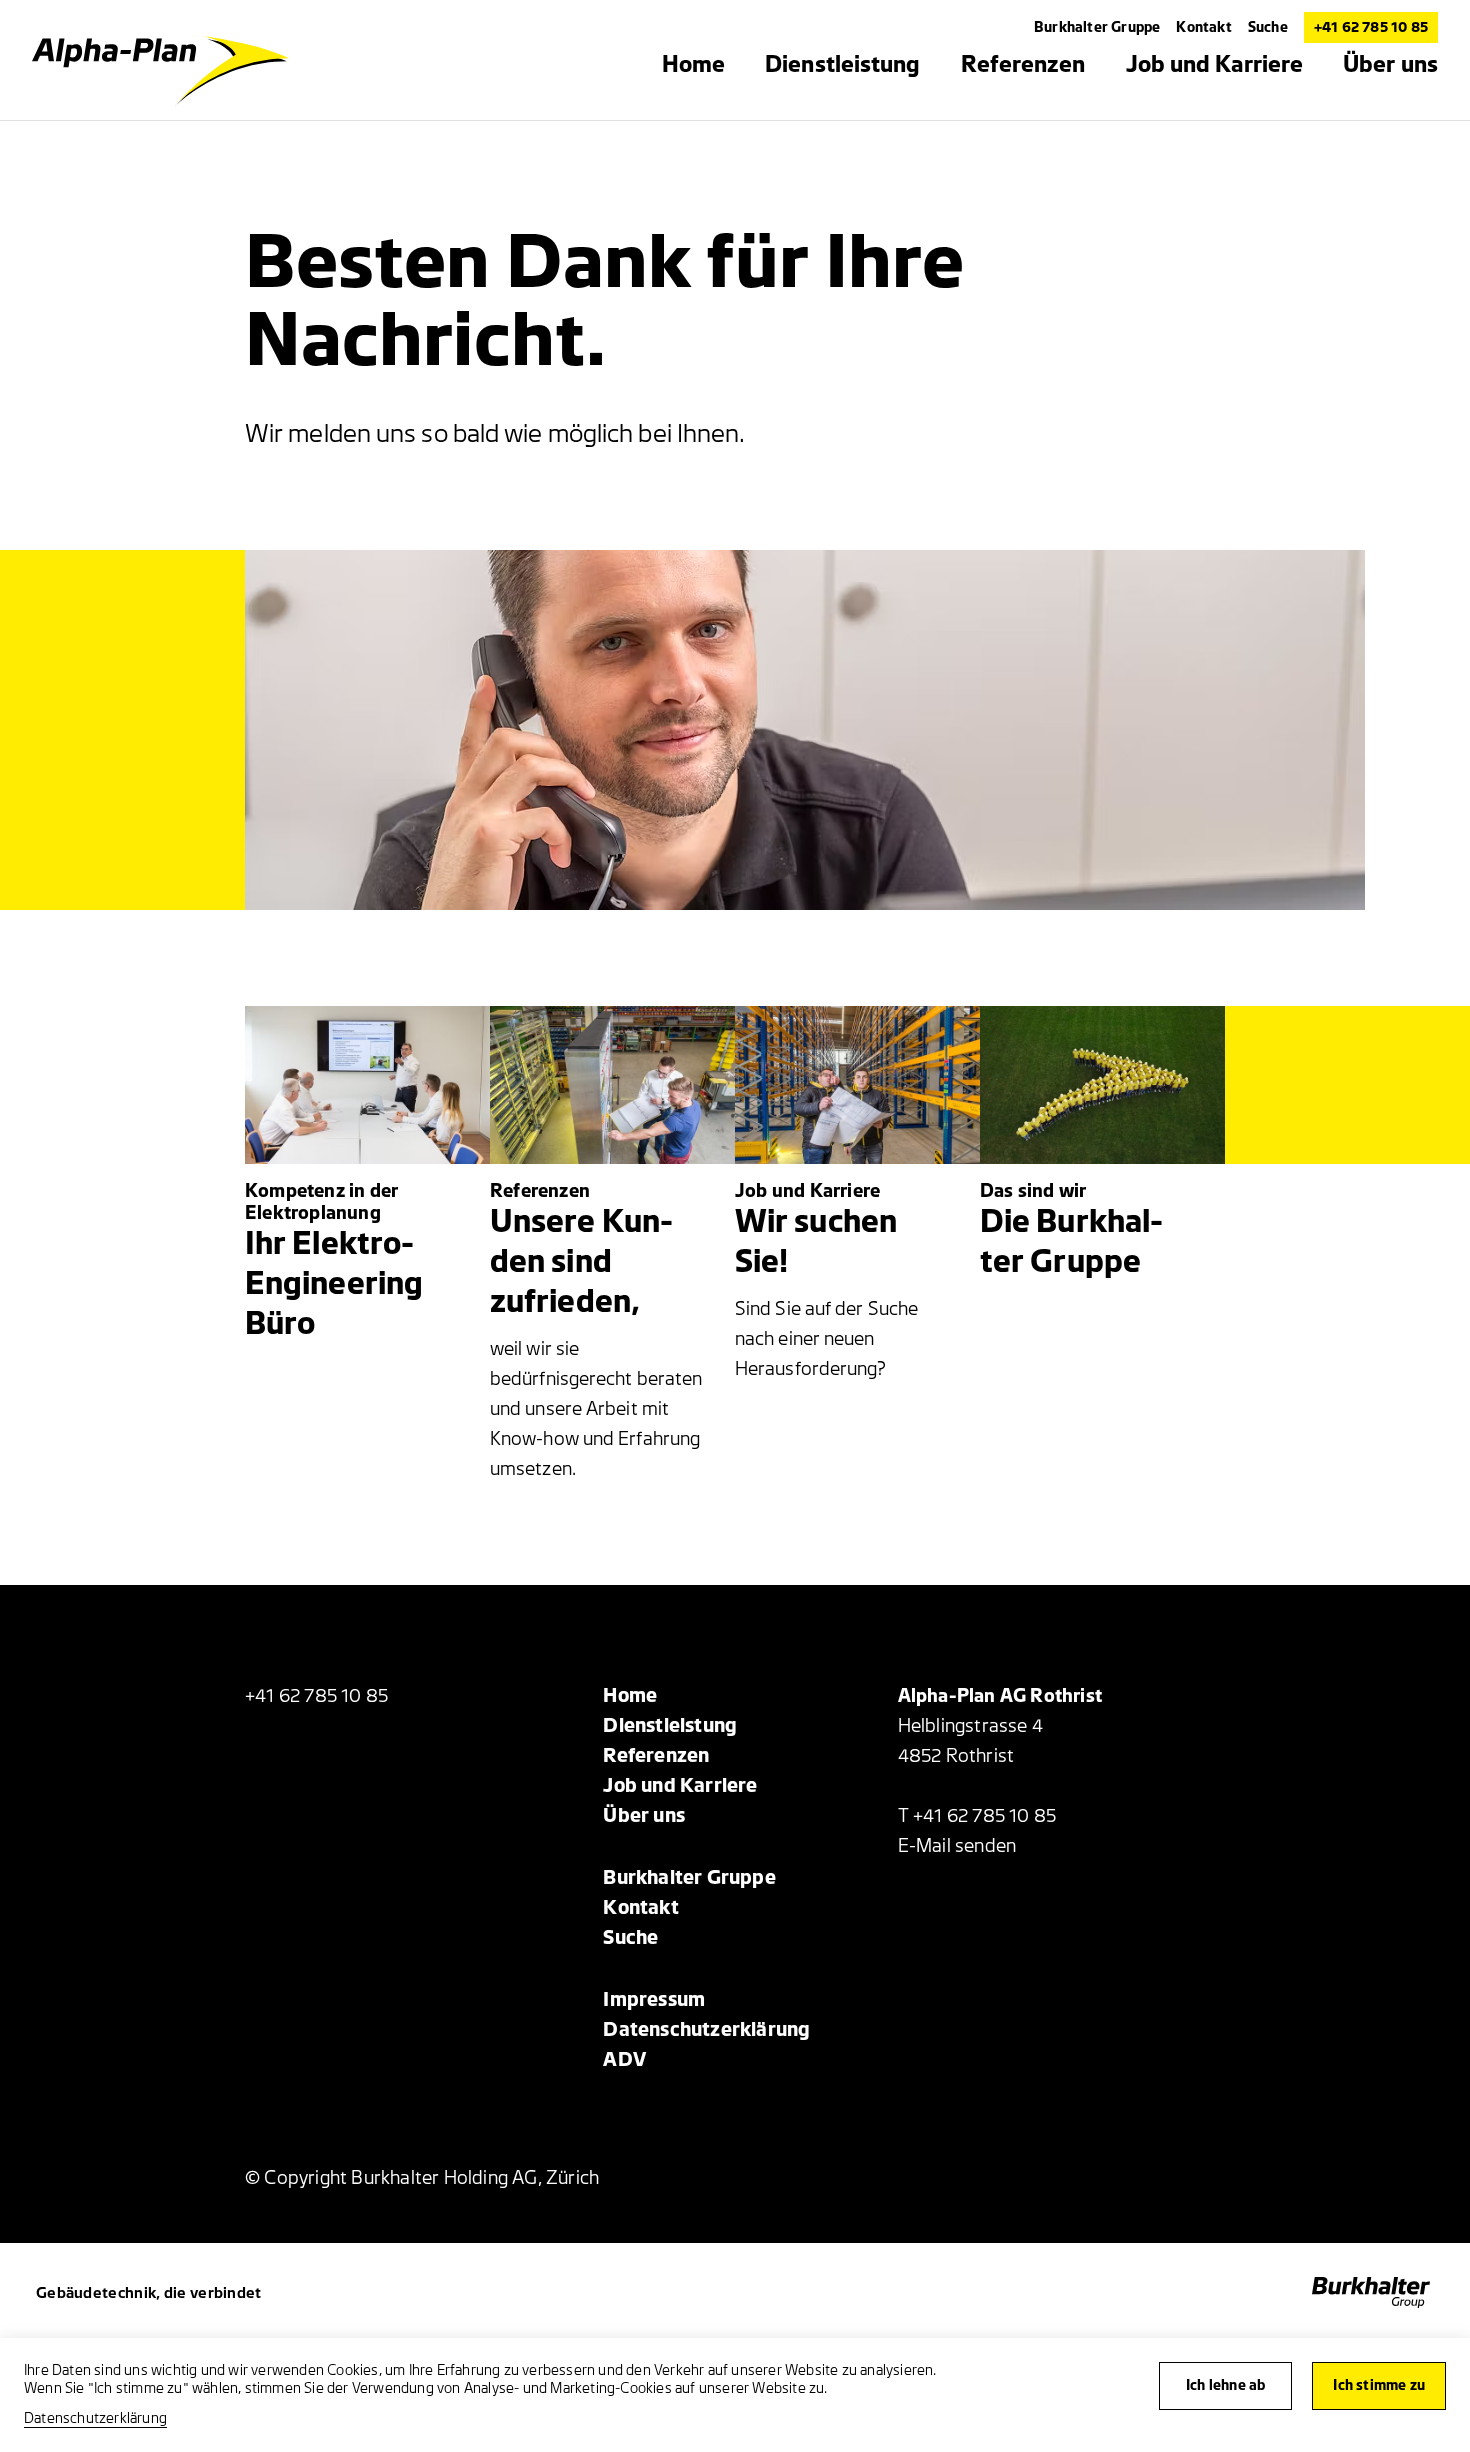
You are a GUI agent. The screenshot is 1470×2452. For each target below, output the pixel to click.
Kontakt (1203, 27)
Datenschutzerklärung (95, 2418)
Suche (1268, 27)
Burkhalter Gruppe (1097, 27)
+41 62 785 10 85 (1371, 27)
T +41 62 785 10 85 (977, 1816)
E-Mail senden (957, 1846)
